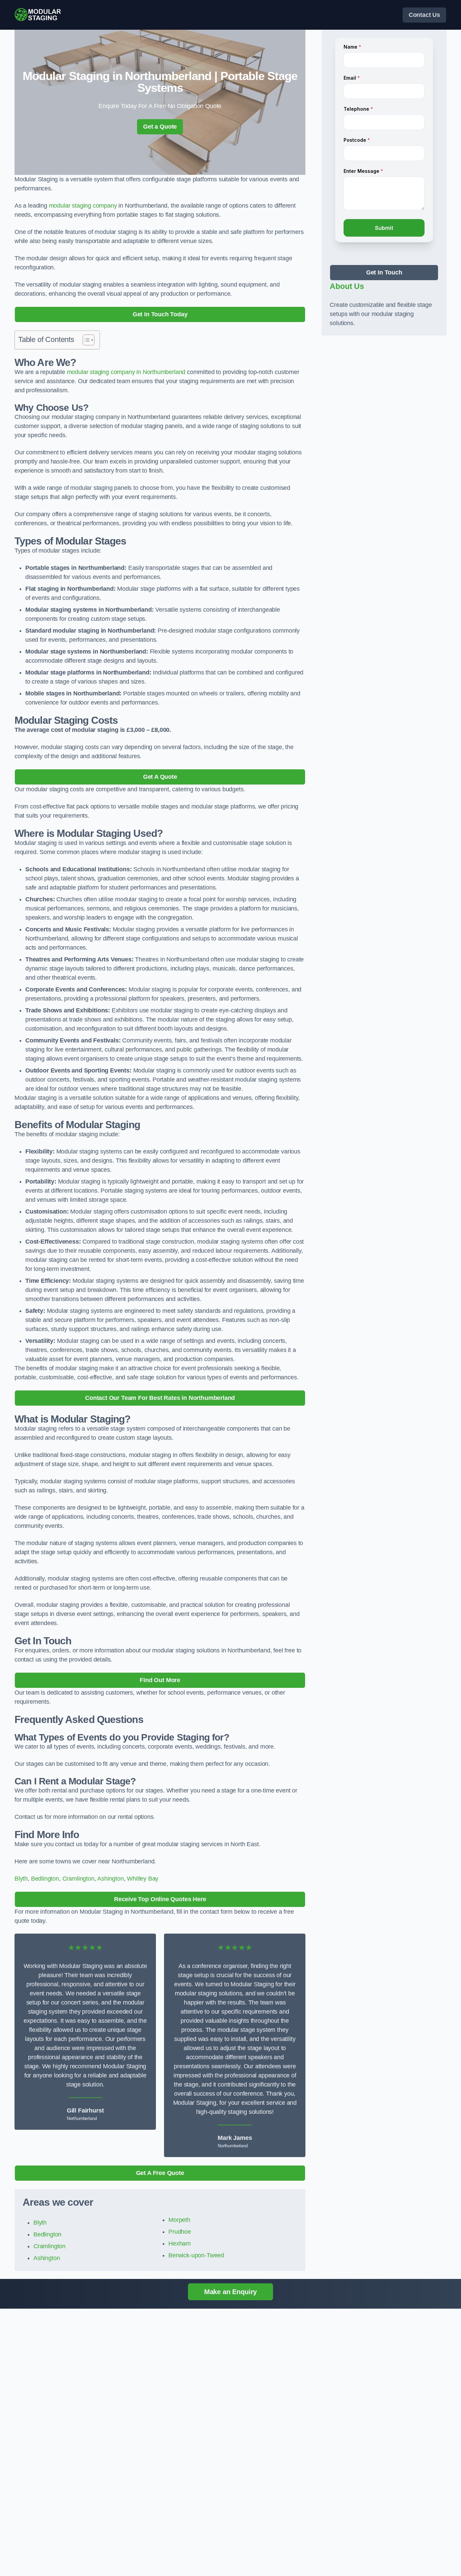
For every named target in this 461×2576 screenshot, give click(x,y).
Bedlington (45, 1879)
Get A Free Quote (160, 2173)
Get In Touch (384, 272)
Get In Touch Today (160, 314)
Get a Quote (160, 127)
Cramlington (78, 1879)
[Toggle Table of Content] (85, 340)
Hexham (180, 2243)
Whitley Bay (143, 1879)
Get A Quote (160, 777)
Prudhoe (180, 2232)
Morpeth (179, 2220)
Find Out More (160, 1680)
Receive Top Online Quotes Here (160, 1899)
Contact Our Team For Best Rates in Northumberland (160, 1398)
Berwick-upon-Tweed (196, 2255)
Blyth (21, 1879)
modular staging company (83, 206)
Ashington (110, 1879)
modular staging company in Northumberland (126, 372)
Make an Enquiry (231, 2292)
